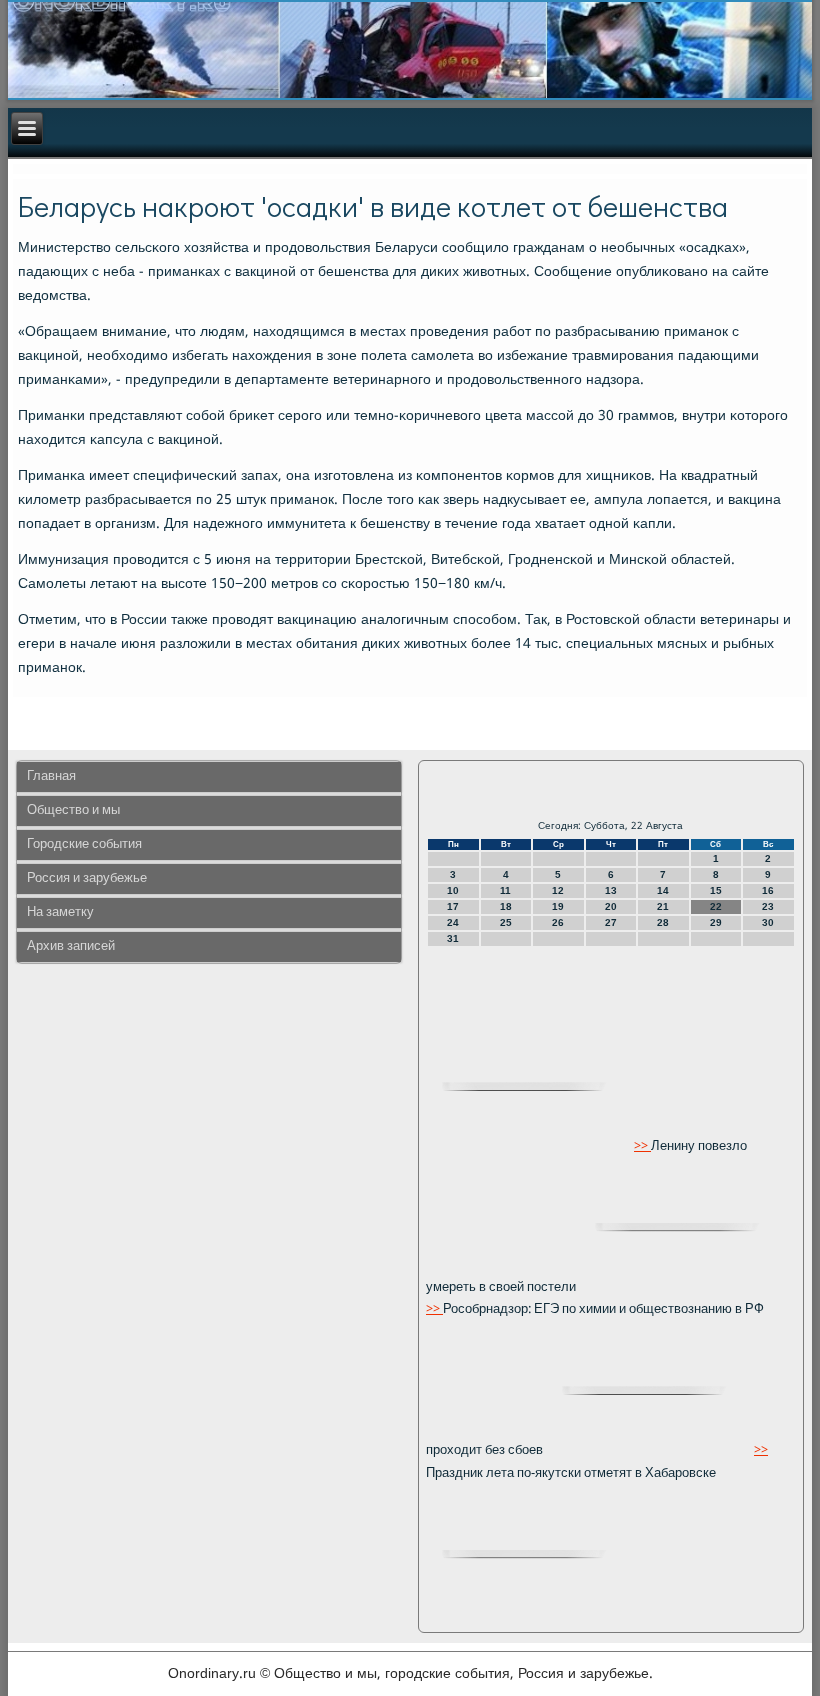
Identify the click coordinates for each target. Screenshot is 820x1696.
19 (558, 906)
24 (453, 922)
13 (611, 890)
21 (663, 906)
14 (663, 890)
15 (716, 890)
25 (506, 922)
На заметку (60, 912)
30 (768, 922)
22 (716, 906)
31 (453, 938)
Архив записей (71, 946)
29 (716, 922)
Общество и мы (73, 810)
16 (768, 890)
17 (453, 906)
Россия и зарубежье (87, 878)
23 (768, 906)
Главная (51, 776)
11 (505, 890)
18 (506, 906)
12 (558, 890)
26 (558, 922)
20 (611, 906)
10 (453, 890)
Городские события (84, 844)
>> (642, 1146)
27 (611, 922)
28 (663, 922)
